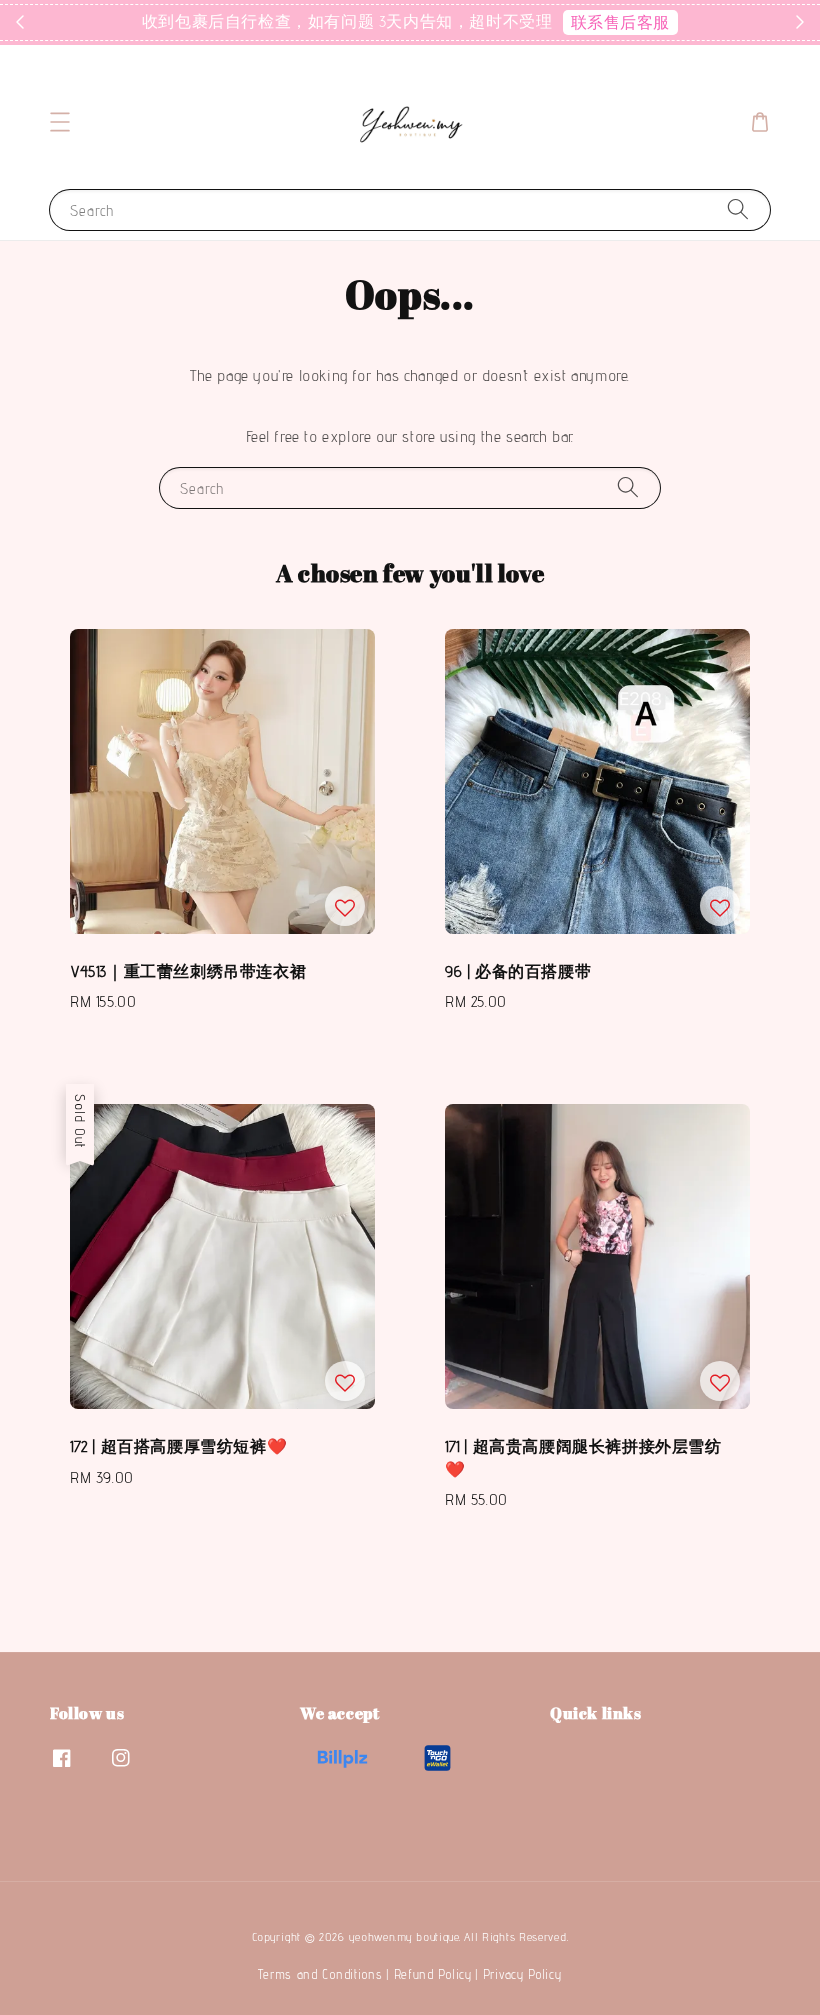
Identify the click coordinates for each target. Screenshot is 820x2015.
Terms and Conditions (320, 1974)
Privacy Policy (522, 1974)
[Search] (738, 209)
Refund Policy (433, 1974)
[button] (60, 122)
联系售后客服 (621, 22)
